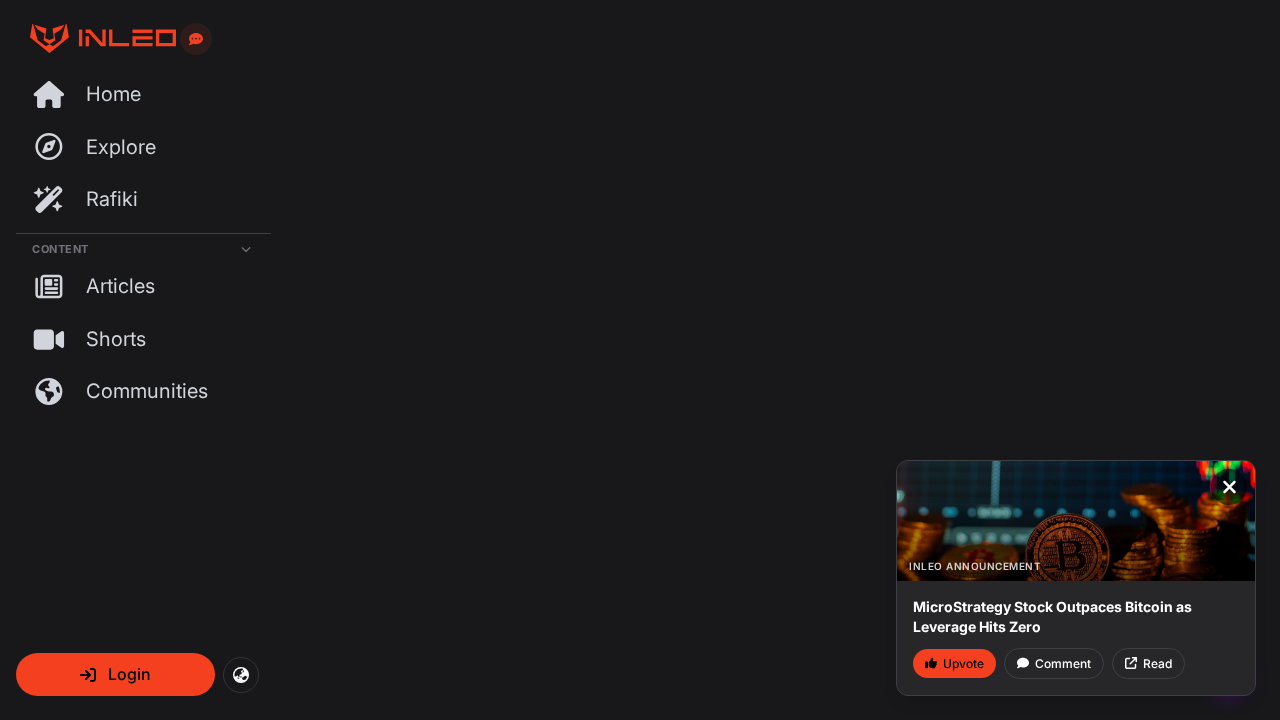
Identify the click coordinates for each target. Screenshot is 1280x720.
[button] (115, 674)
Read (1157, 663)
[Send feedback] (196, 39)
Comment (1063, 663)
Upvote (963, 663)
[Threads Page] (96, 38)
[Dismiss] (1229, 487)
